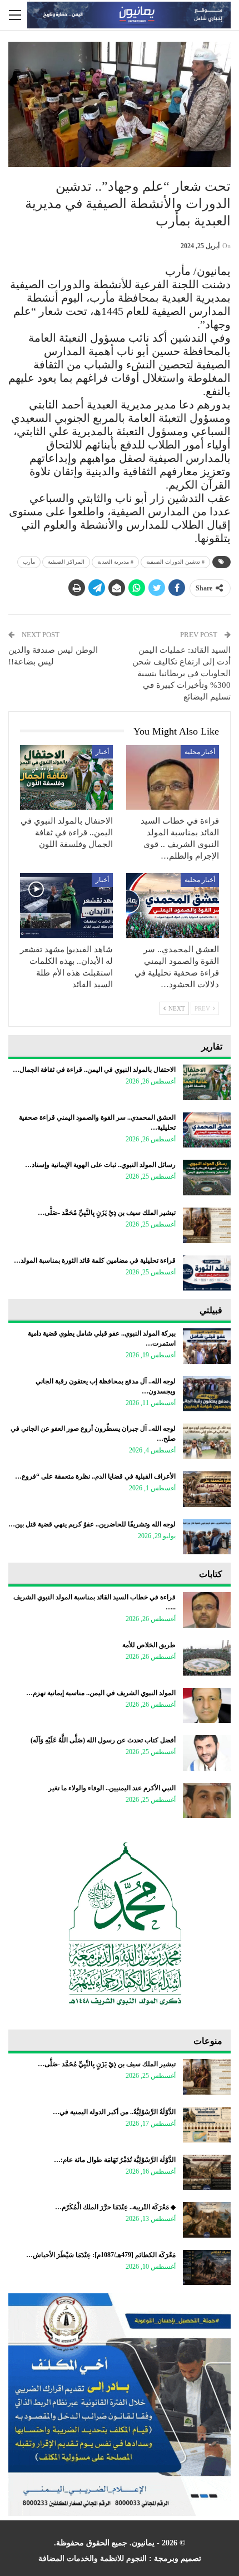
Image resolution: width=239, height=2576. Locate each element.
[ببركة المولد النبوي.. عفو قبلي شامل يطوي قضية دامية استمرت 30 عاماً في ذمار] (207, 1346)
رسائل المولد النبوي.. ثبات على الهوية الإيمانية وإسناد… (100, 1165)
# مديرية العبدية (115, 562)
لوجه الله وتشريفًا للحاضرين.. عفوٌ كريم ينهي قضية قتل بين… (92, 1524)
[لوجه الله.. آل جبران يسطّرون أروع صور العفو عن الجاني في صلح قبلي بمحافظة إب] (207, 1441)
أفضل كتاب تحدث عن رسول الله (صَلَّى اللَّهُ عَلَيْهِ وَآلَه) (103, 1740)
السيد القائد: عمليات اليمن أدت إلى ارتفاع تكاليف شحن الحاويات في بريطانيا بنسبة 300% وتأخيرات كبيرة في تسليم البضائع (181, 673)
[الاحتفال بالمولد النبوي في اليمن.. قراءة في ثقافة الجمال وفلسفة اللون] (66, 778)
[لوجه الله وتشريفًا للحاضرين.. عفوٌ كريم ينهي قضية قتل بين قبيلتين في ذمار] (207, 1537)
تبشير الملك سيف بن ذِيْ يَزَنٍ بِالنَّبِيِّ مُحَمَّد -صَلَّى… (107, 1213)
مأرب (29, 562)
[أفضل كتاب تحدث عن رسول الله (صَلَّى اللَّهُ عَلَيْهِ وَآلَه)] (207, 1753)
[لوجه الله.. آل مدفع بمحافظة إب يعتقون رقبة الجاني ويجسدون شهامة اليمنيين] (207, 1394)
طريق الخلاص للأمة (149, 1645)
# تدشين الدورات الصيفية (175, 562)
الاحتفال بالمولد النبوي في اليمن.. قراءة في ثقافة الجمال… (94, 1070)
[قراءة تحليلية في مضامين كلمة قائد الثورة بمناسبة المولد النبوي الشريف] (207, 1273)
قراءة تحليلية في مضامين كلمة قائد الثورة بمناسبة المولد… (95, 1260)
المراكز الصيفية (66, 562)
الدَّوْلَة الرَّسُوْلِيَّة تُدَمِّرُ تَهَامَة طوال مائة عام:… (115, 2160)
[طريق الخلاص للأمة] (207, 1658)
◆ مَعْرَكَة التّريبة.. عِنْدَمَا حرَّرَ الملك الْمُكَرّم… (115, 2207)
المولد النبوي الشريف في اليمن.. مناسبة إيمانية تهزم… (101, 1693)
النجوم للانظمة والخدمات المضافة (93, 2558)
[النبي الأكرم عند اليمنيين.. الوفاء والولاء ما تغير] (207, 1801)
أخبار (102, 752)
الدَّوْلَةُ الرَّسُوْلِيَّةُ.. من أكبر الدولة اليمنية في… (114, 2112)
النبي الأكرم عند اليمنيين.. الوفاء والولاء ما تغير (112, 1788)
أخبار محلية (200, 752)
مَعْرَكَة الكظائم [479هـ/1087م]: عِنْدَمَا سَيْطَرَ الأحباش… (101, 2255)
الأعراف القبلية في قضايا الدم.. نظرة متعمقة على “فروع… (95, 1476)
